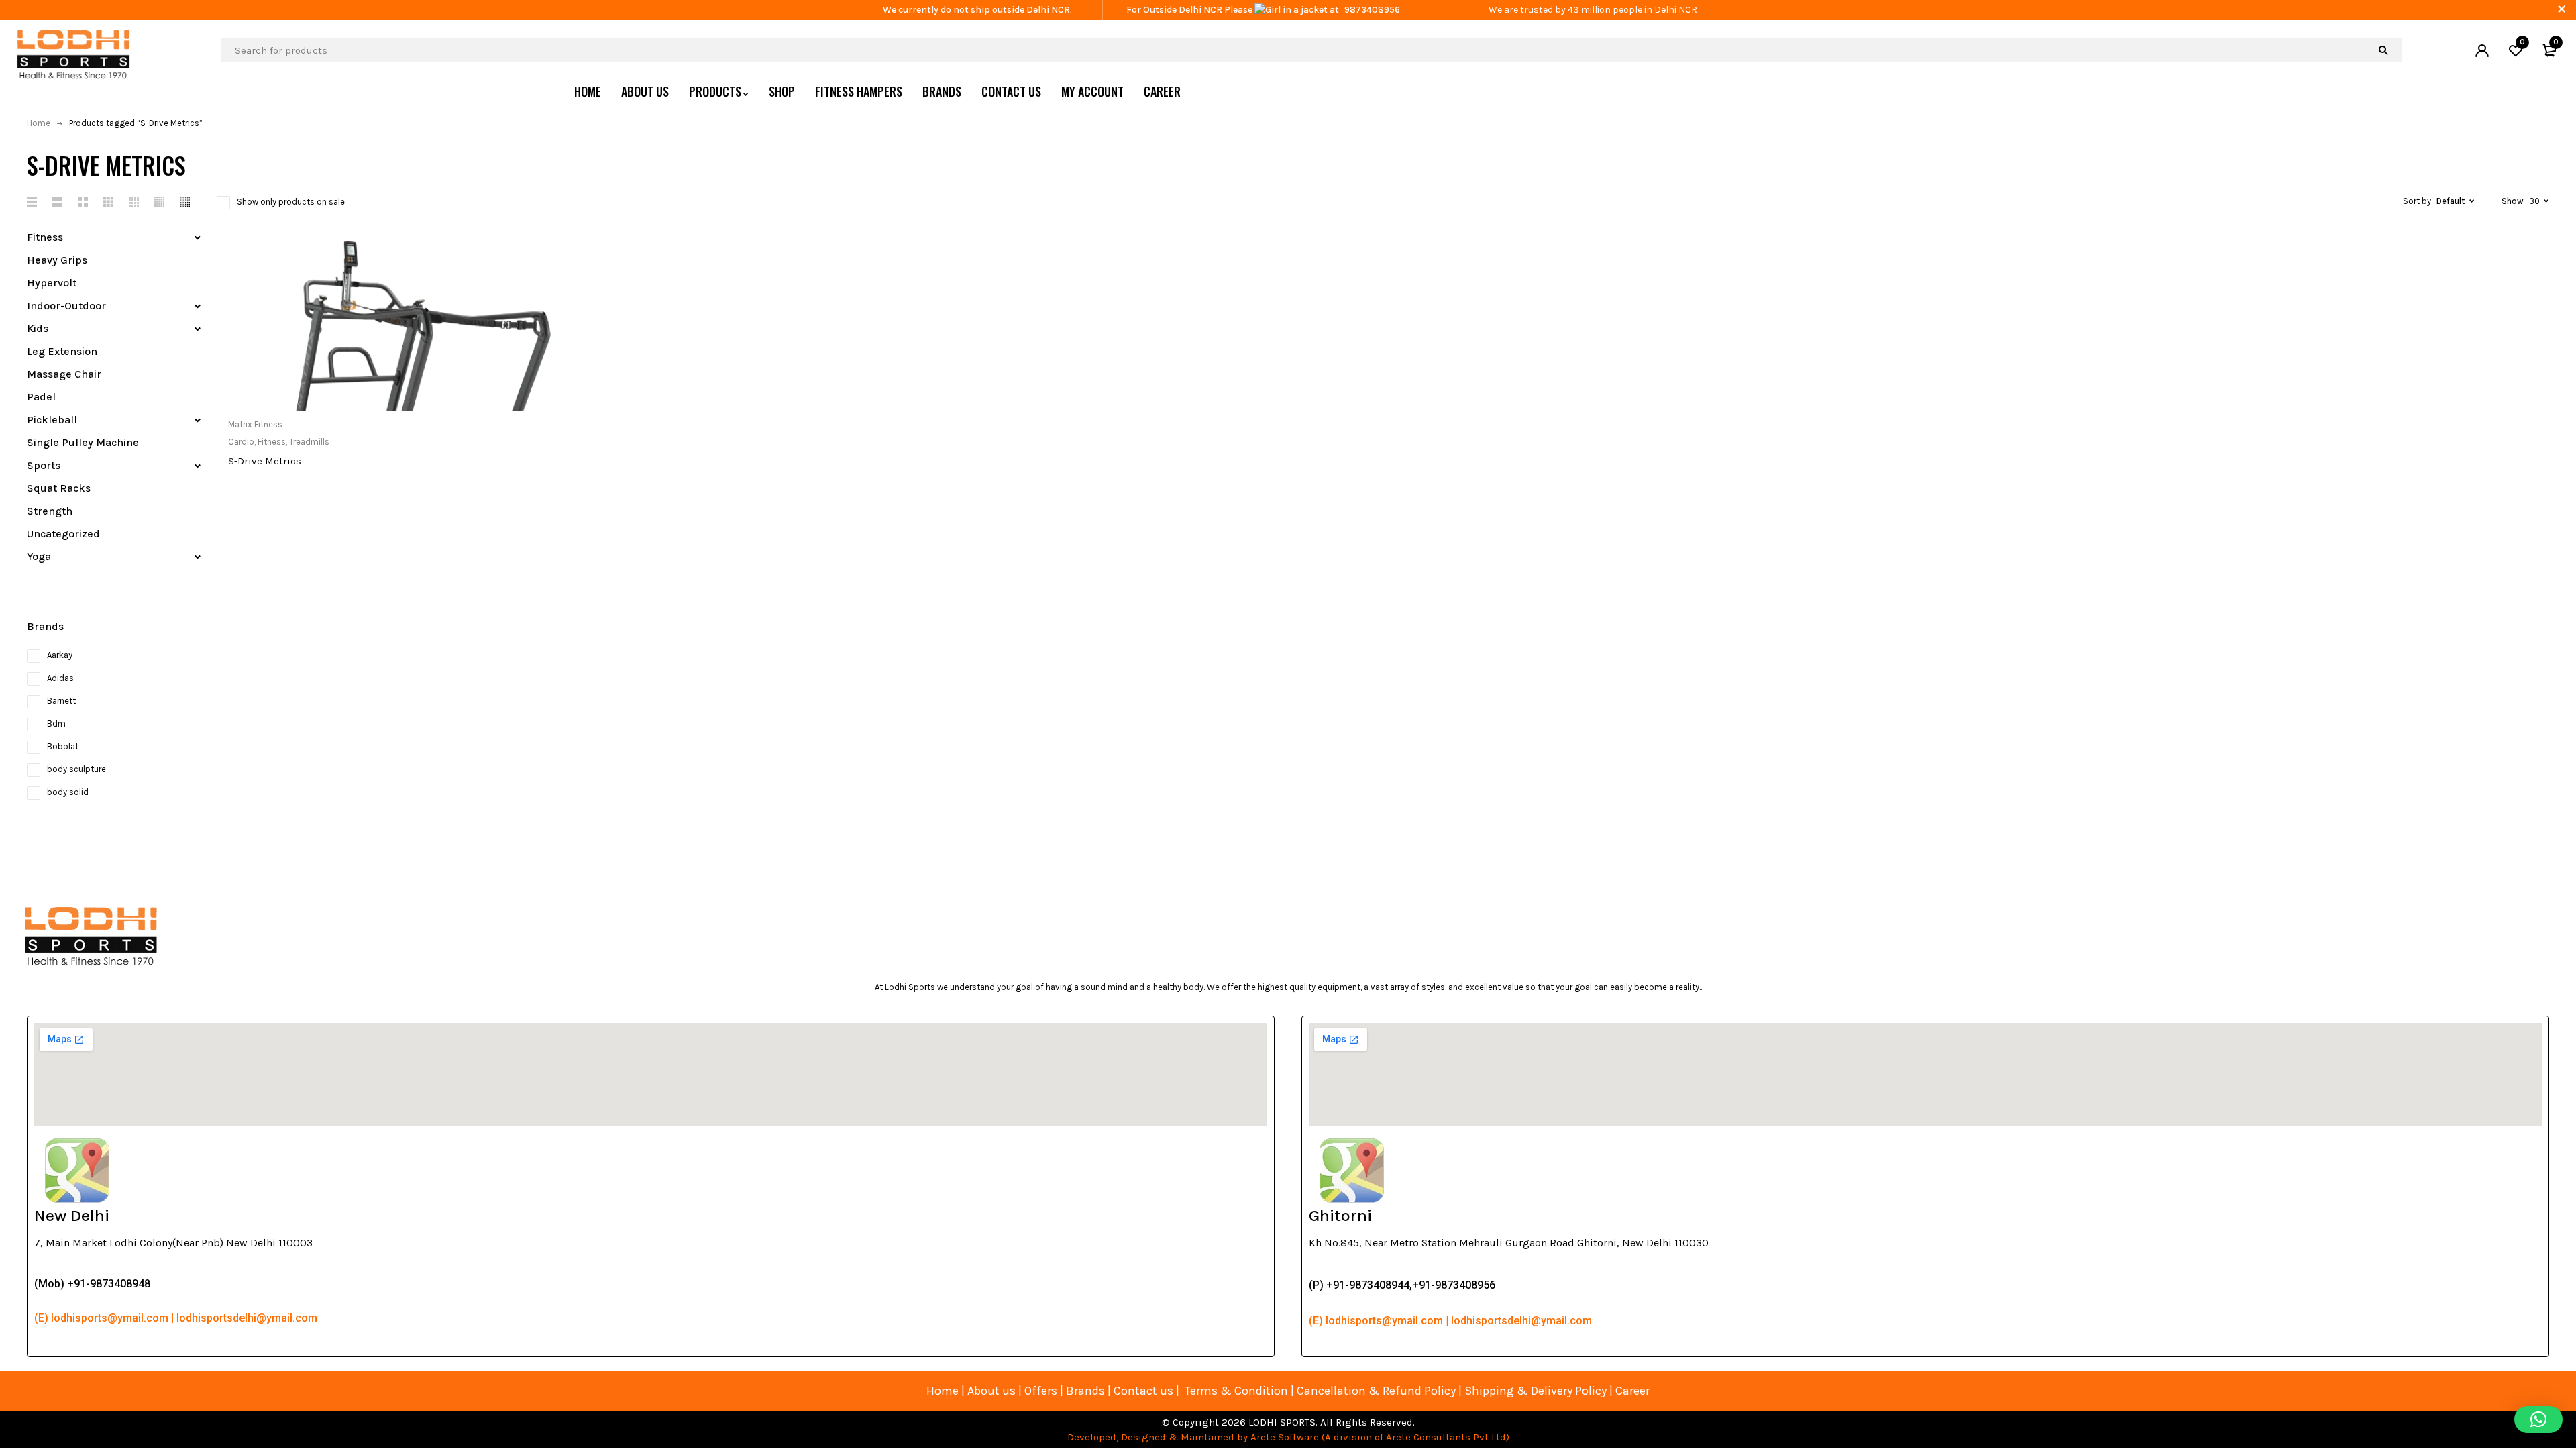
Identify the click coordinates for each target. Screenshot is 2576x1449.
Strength (50, 511)
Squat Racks (59, 488)
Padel (41, 397)
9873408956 (1372, 10)
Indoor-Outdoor (66, 306)
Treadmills (309, 442)
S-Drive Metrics (265, 461)
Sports (44, 465)
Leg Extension (62, 351)
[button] (2538, 1419)
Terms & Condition (1236, 1391)
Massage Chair (64, 374)
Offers (1041, 1391)
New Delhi (72, 1215)
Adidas (60, 678)
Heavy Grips (57, 260)
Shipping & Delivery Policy (1536, 1391)
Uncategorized (63, 534)
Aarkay (60, 655)
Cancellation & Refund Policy (1376, 1391)
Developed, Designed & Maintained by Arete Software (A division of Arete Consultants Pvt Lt (1284, 1437)
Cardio (241, 442)
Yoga (39, 556)
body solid (68, 792)
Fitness (45, 237)
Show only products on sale (291, 202)
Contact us (1143, 1391)
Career (1632, 1391)
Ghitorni (1340, 1215)
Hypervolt (52, 283)
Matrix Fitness (255, 424)
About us (991, 1391)
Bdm (56, 723)
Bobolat (63, 746)
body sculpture (76, 769)
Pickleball (52, 420)
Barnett (61, 701)
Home (39, 123)
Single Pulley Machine (83, 442)
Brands (1087, 1391)
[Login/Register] (2482, 50)
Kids (38, 328)
